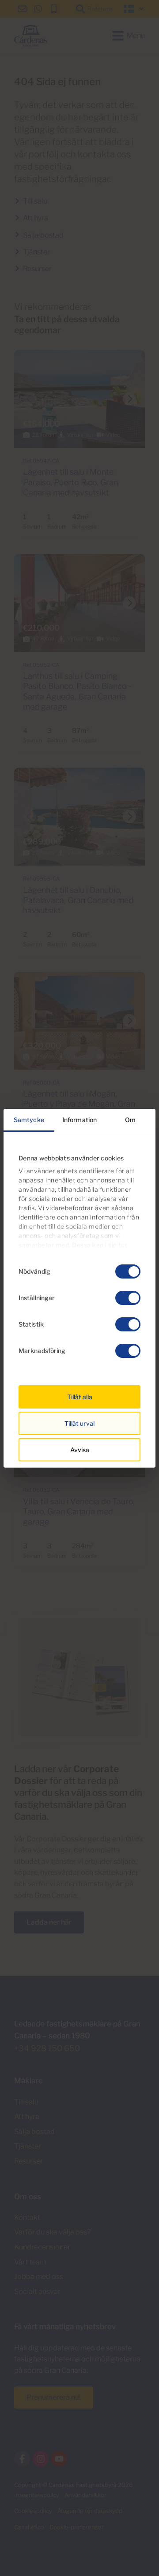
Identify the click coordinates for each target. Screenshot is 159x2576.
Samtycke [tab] (29, 1120)
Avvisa (80, 1450)
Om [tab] (130, 1120)
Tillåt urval (79, 1423)
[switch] (128, 1298)
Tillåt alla (80, 1397)
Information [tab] (79, 1120)
